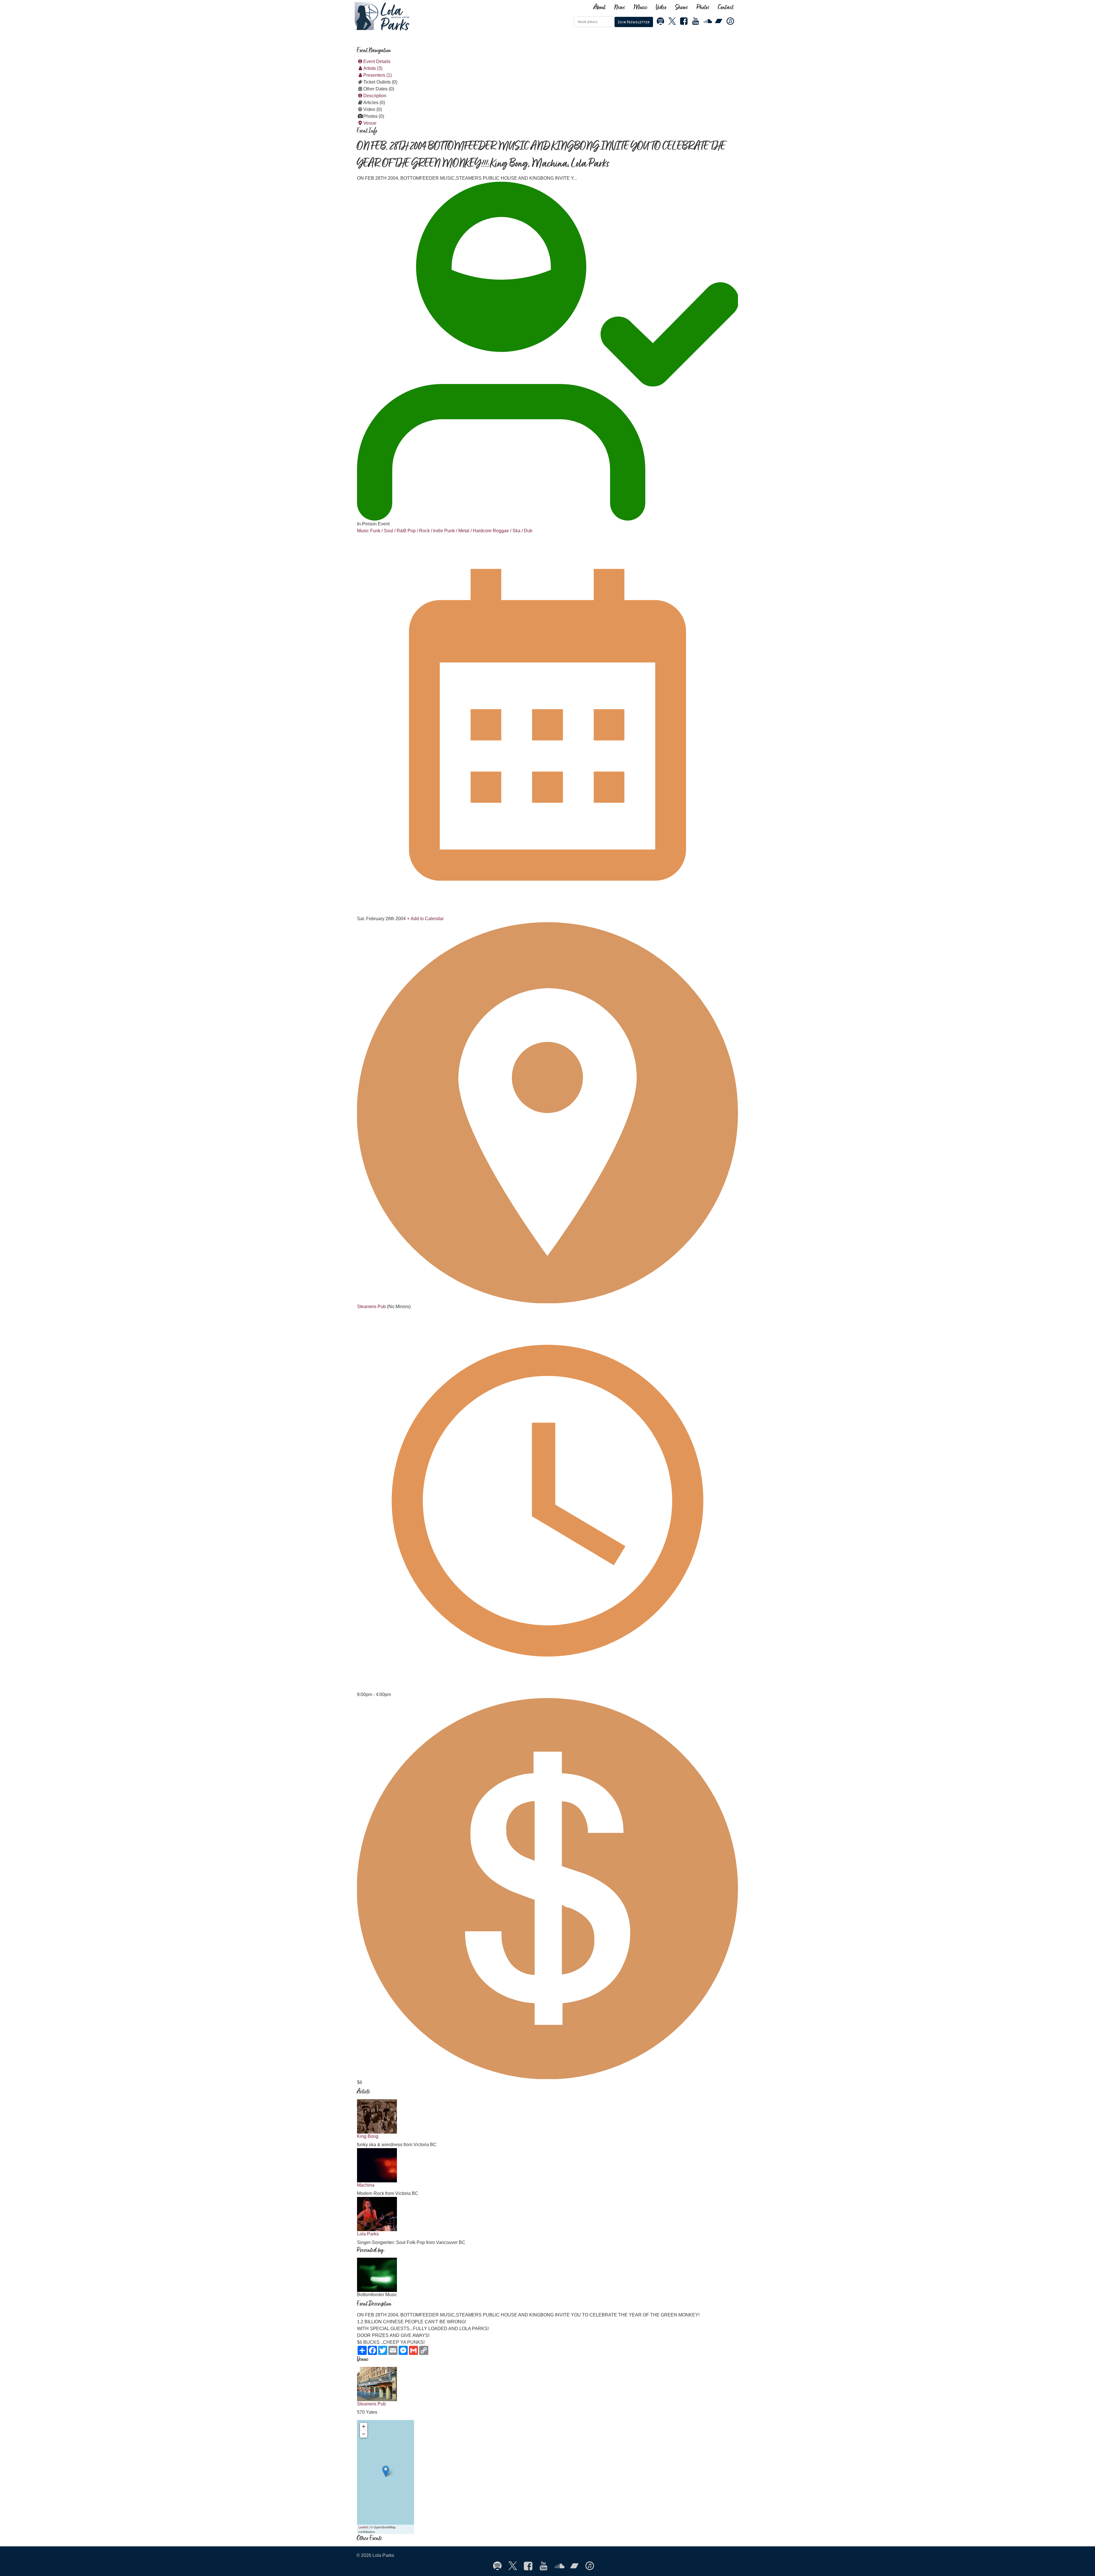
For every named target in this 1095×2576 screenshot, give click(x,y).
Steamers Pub (372, 1307)
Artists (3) (373, 68)
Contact (726, 8)
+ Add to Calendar (425, 919)
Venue (370, 123)
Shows (682, 8)
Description (375, 96)
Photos (703, 8)
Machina (366, 2185)
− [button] (364, 2434)
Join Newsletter (634, 22)
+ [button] (364, 2426)
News (620, 8)
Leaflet (363, 2527)
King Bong (368, 2136)
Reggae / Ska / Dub (513, 531)
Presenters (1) (378, 75)
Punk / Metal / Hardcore (468, 531)
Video (661, 8)
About (600, 8)
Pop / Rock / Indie (425, 531)
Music (640, 8)
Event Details (377, 61)
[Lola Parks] (410, 16)
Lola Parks (368, 2234)
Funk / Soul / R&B (388, 531)
